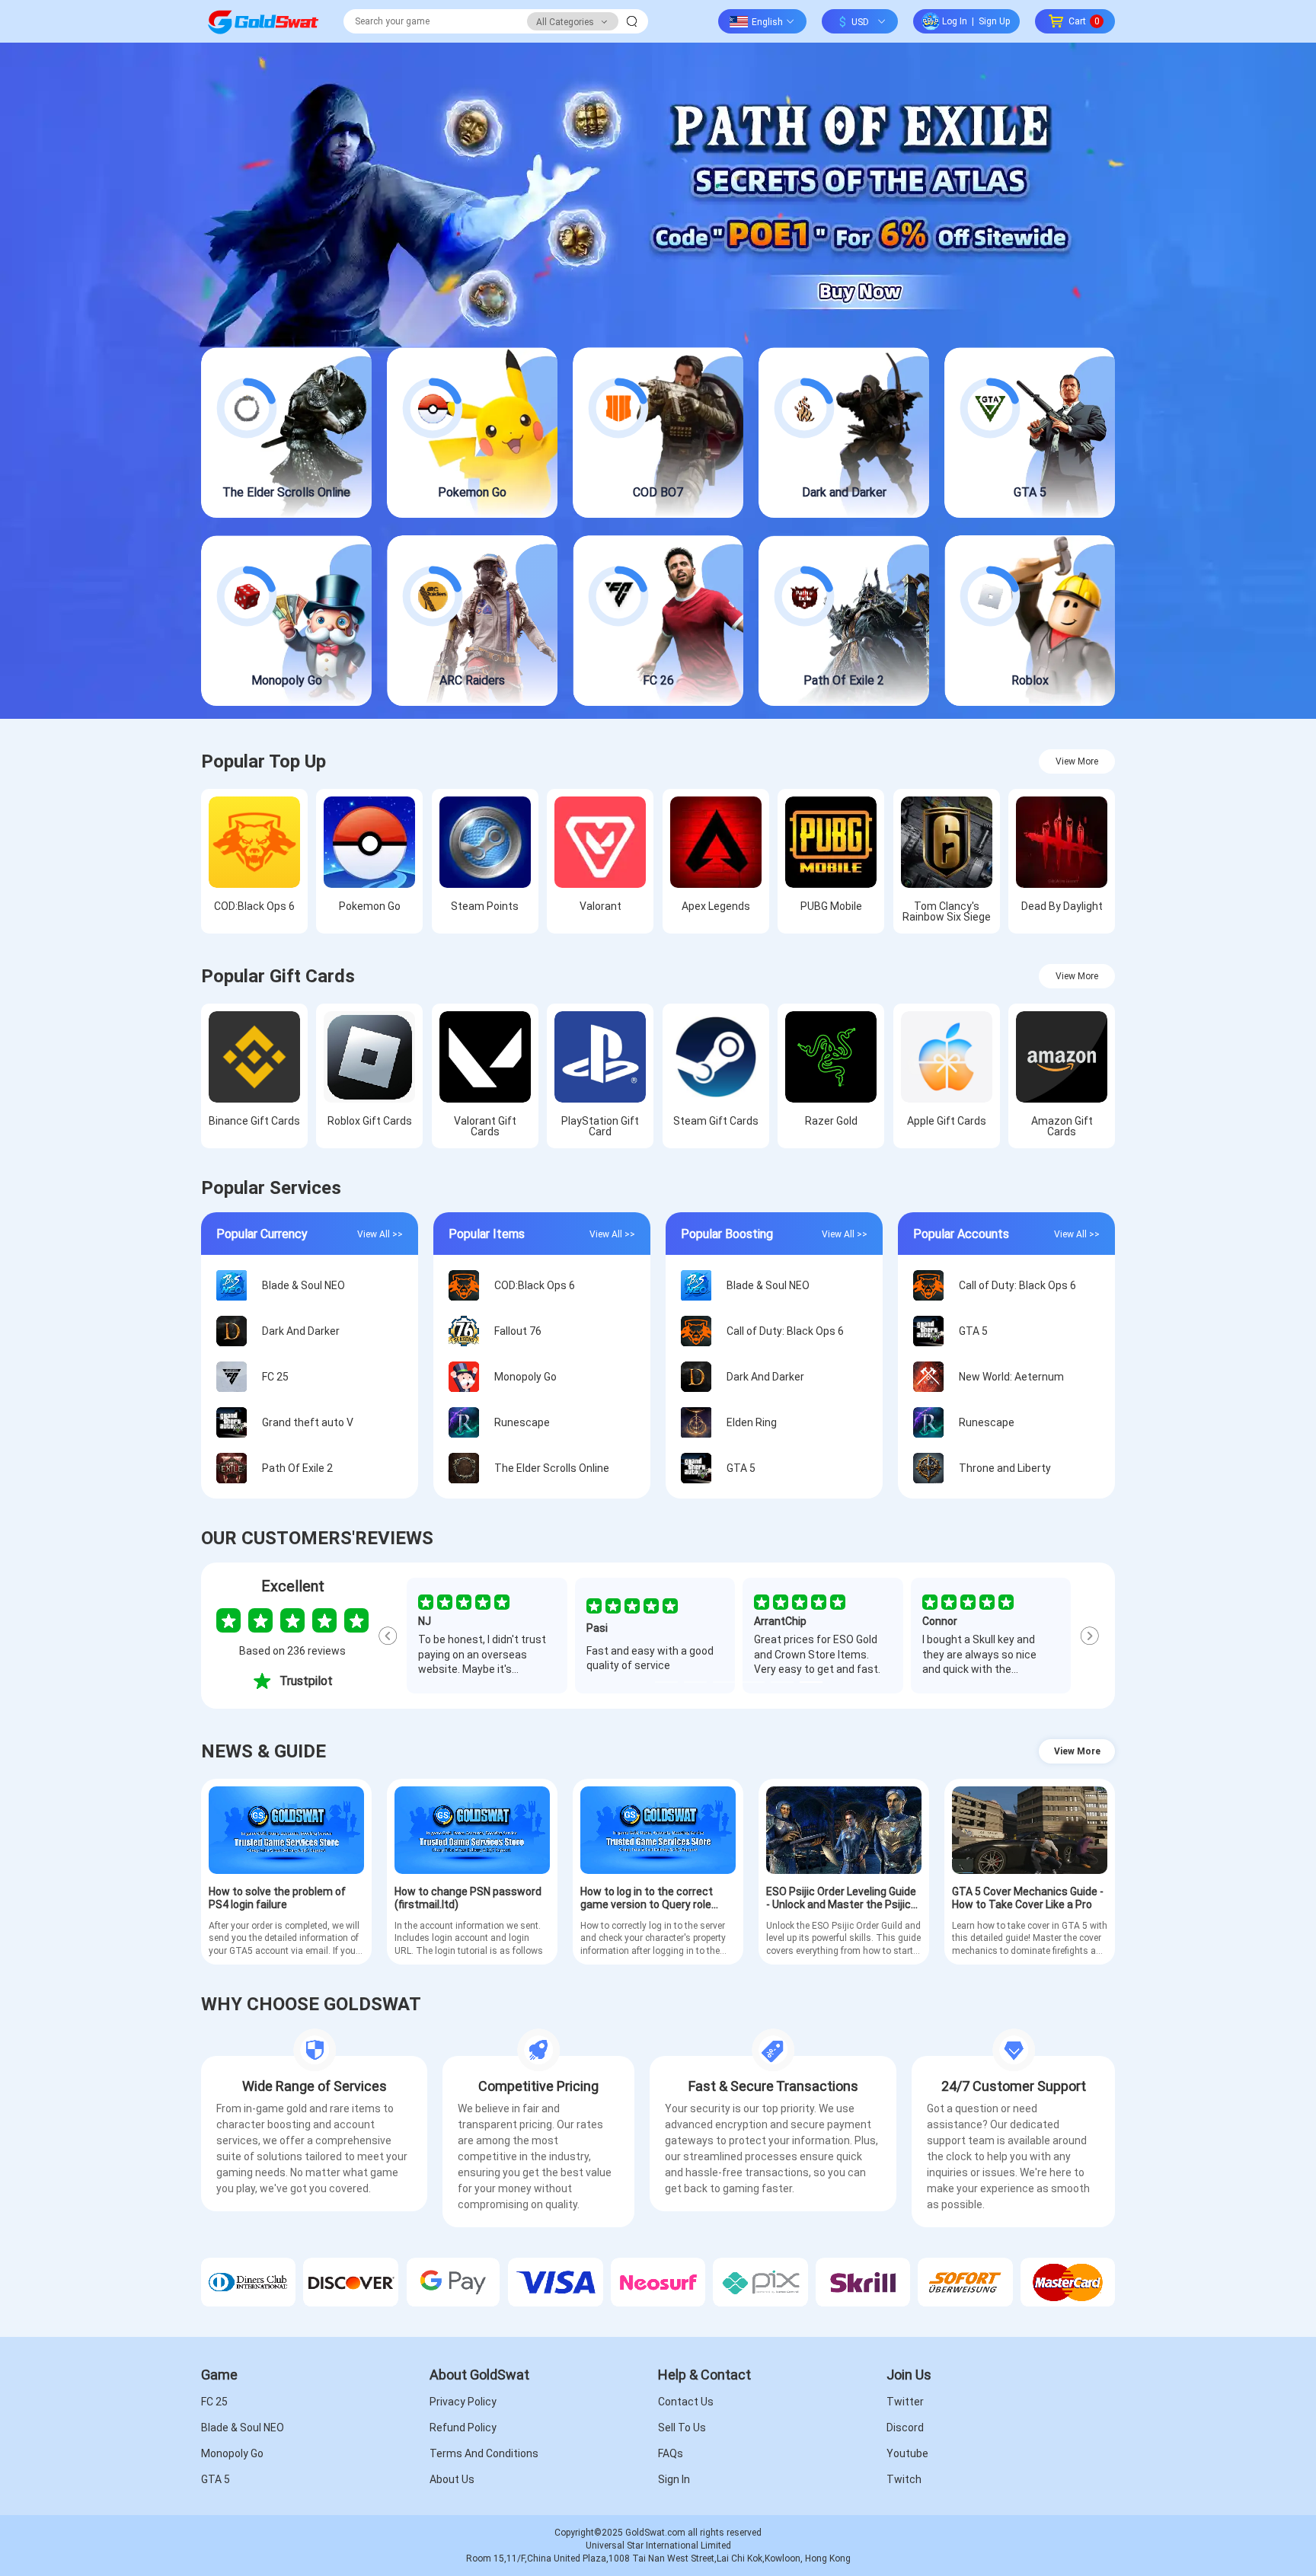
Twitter (905, 2402)
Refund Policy (463, 2428)
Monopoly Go (232, 2453)
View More (1077, 761)
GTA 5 (216, 2479)
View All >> (380, 1234)
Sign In (674, 2479)
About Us (452, 2479)
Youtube (907, 2453)
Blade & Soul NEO (243, 2428)
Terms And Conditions (484, 2453)
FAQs (671, 2453)
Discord (905, 2428)
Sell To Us (682, 2428)
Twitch (904, 2479)
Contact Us (686, 2402)
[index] (263, 21)
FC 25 (214, 2402)
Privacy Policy (463, 2402)
